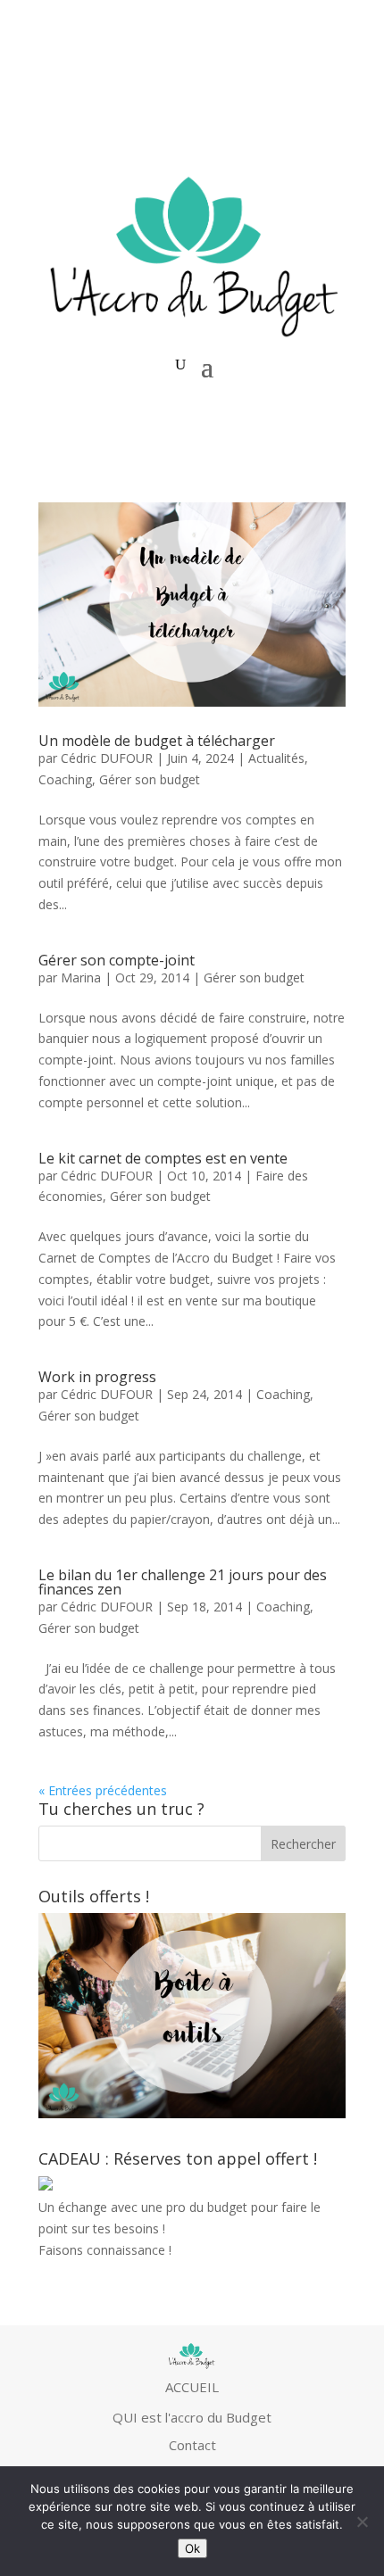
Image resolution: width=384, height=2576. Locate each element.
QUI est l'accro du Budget (192, 2417)
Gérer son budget (150, 779)
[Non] (362, 2522)
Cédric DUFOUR (107, 758)
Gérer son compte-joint (117, 960)
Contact (192, 2445)
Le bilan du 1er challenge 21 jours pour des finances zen (183, 1582)
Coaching (65, 779)
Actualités (276, 758)
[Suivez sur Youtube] (260, 86)
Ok (192, 2548)
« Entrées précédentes (103, 1790)
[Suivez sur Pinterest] (331, 86)
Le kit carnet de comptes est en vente (163, 1158)
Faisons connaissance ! (105, 2250)
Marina (81, 977)
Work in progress (97, 1377)
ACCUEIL (192, 2387)
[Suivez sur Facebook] (296, 86)
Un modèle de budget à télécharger (157, 741)
